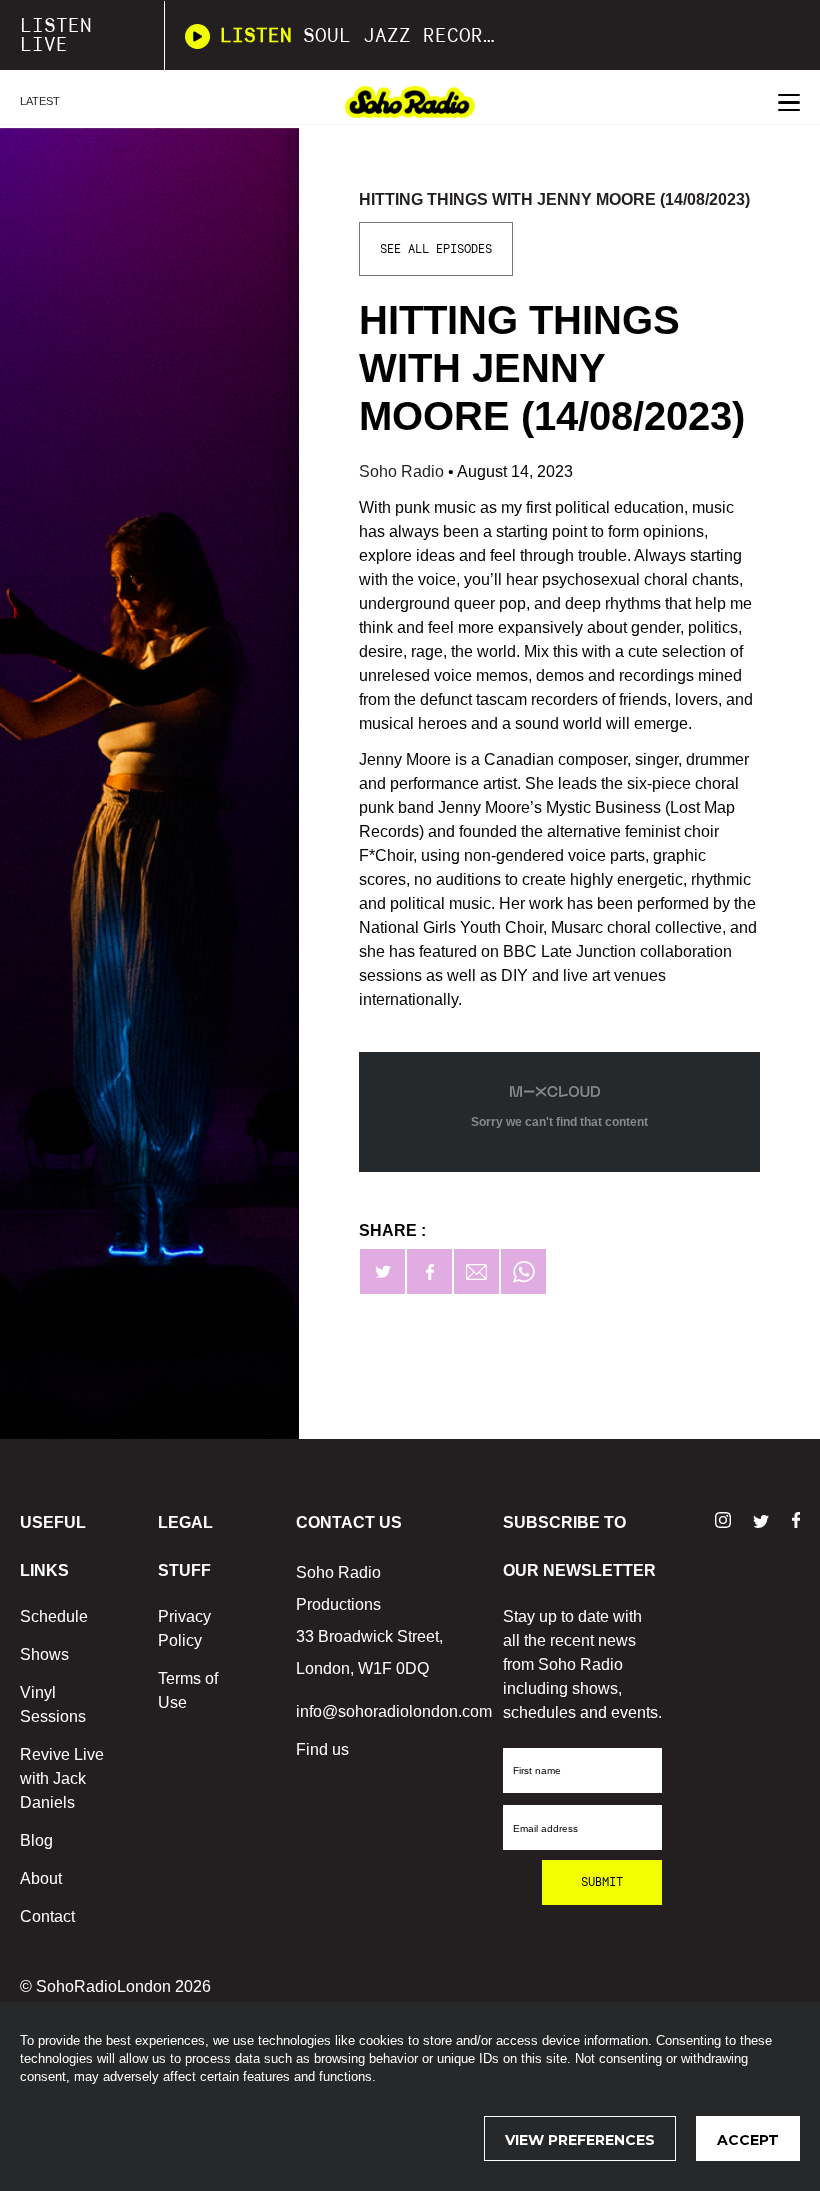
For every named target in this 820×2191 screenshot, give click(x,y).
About (41, 1878)
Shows (44, 1654)
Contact (47, 1916)
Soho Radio (403, 471)
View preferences (580, 2140)
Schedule (54, 1616)
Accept (748, 2140)
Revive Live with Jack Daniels (62, 1778)
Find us (322, 1749)
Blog (36, 1840)
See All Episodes (436, 249)
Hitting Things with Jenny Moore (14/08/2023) (554, 199)
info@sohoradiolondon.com (394, 1711)
